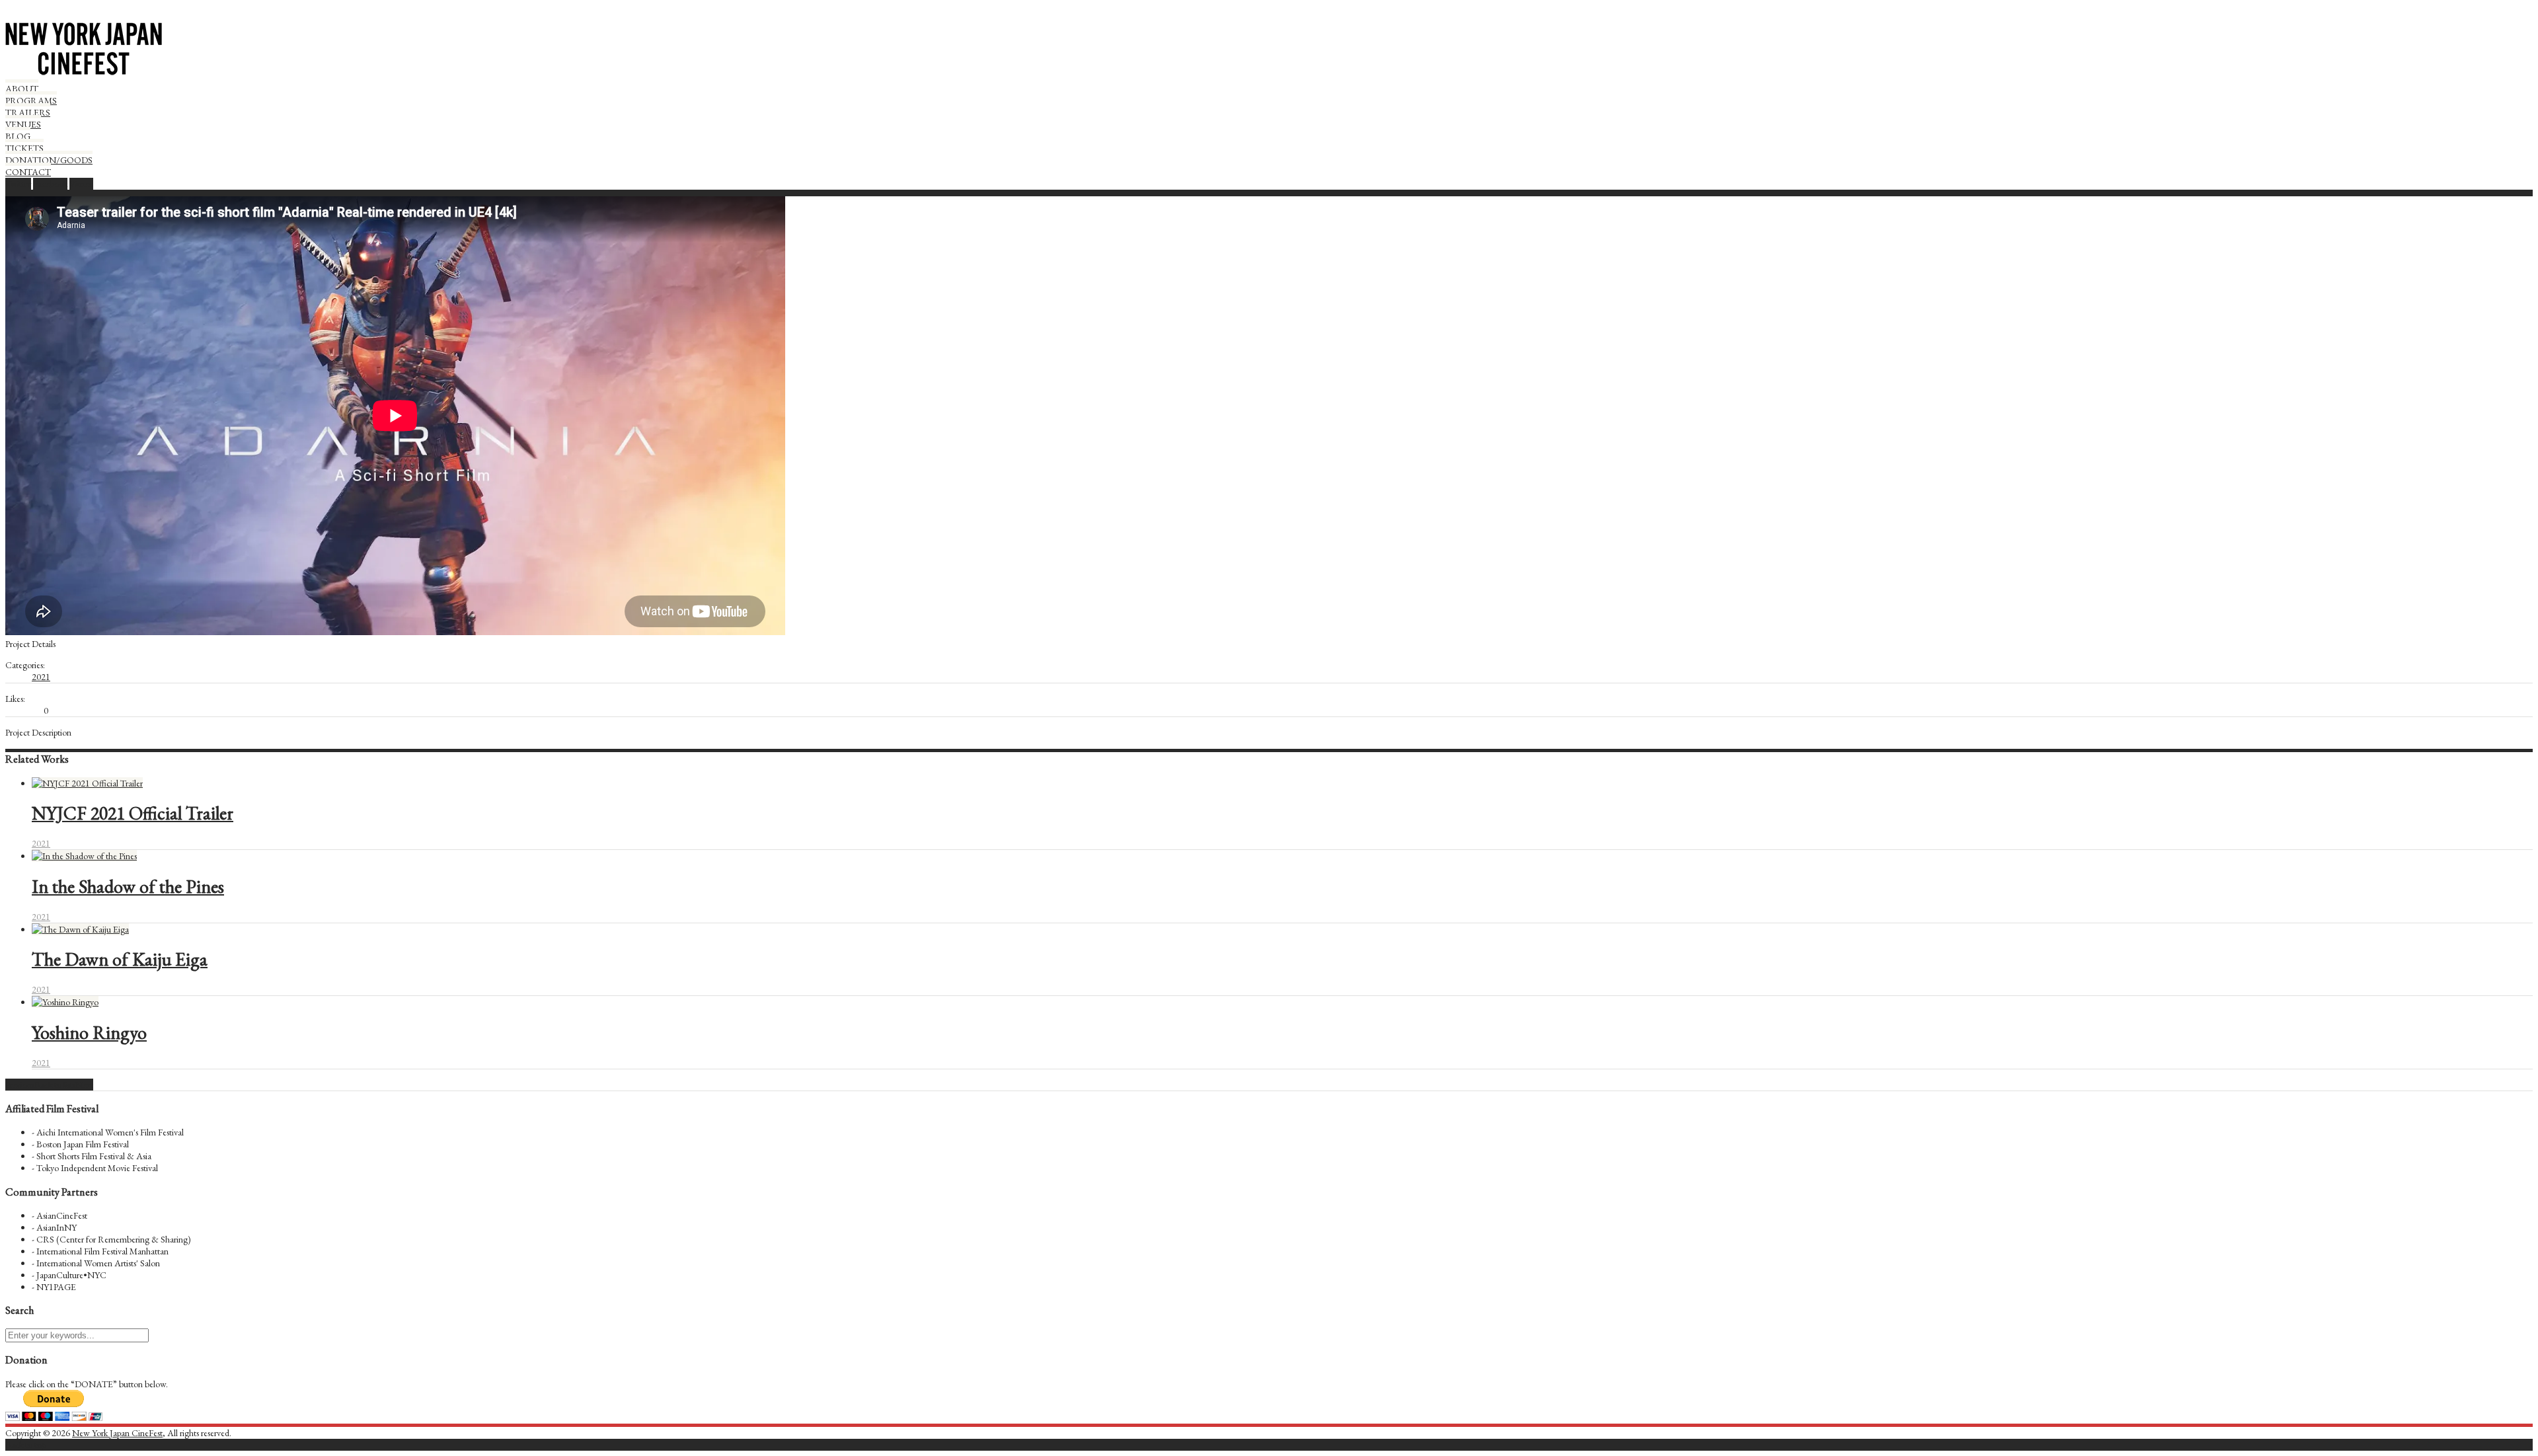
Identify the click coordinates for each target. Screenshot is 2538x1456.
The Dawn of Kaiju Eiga (120, 959)
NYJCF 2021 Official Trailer (133, 813)
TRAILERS (28, 112)
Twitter (18, 184)
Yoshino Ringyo (89, 1032)
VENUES (23, 124)
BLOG (18, 136)
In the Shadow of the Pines (128, 886)
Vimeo (81, 184)
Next (84, 1085)
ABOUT (22, 89)
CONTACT (28, 172)
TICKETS (24, 148)
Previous (20, 1085)
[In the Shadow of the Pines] (84, 856)
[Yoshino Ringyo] (65, 1002)
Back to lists (55, 1085)
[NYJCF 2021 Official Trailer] (87, 783)
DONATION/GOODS (49, 160)
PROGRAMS (31, 100)
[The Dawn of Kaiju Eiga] (80, 929)
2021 (41, 677)
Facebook (50, 184)
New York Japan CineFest (117, 1433)
